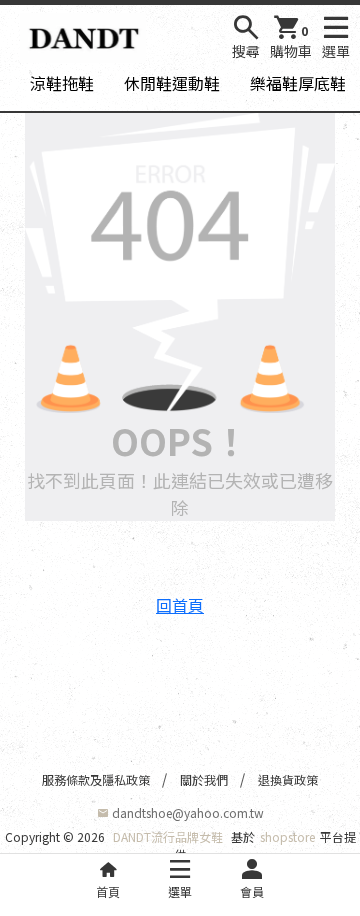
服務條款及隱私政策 (96, 779)
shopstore (287, 836)
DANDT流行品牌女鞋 (168, 836)
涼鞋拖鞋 (62, 83)
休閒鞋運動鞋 (172, 83)
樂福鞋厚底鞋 (298, 83)
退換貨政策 (288, 779)
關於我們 (204, 779)
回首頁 (180, 605)
